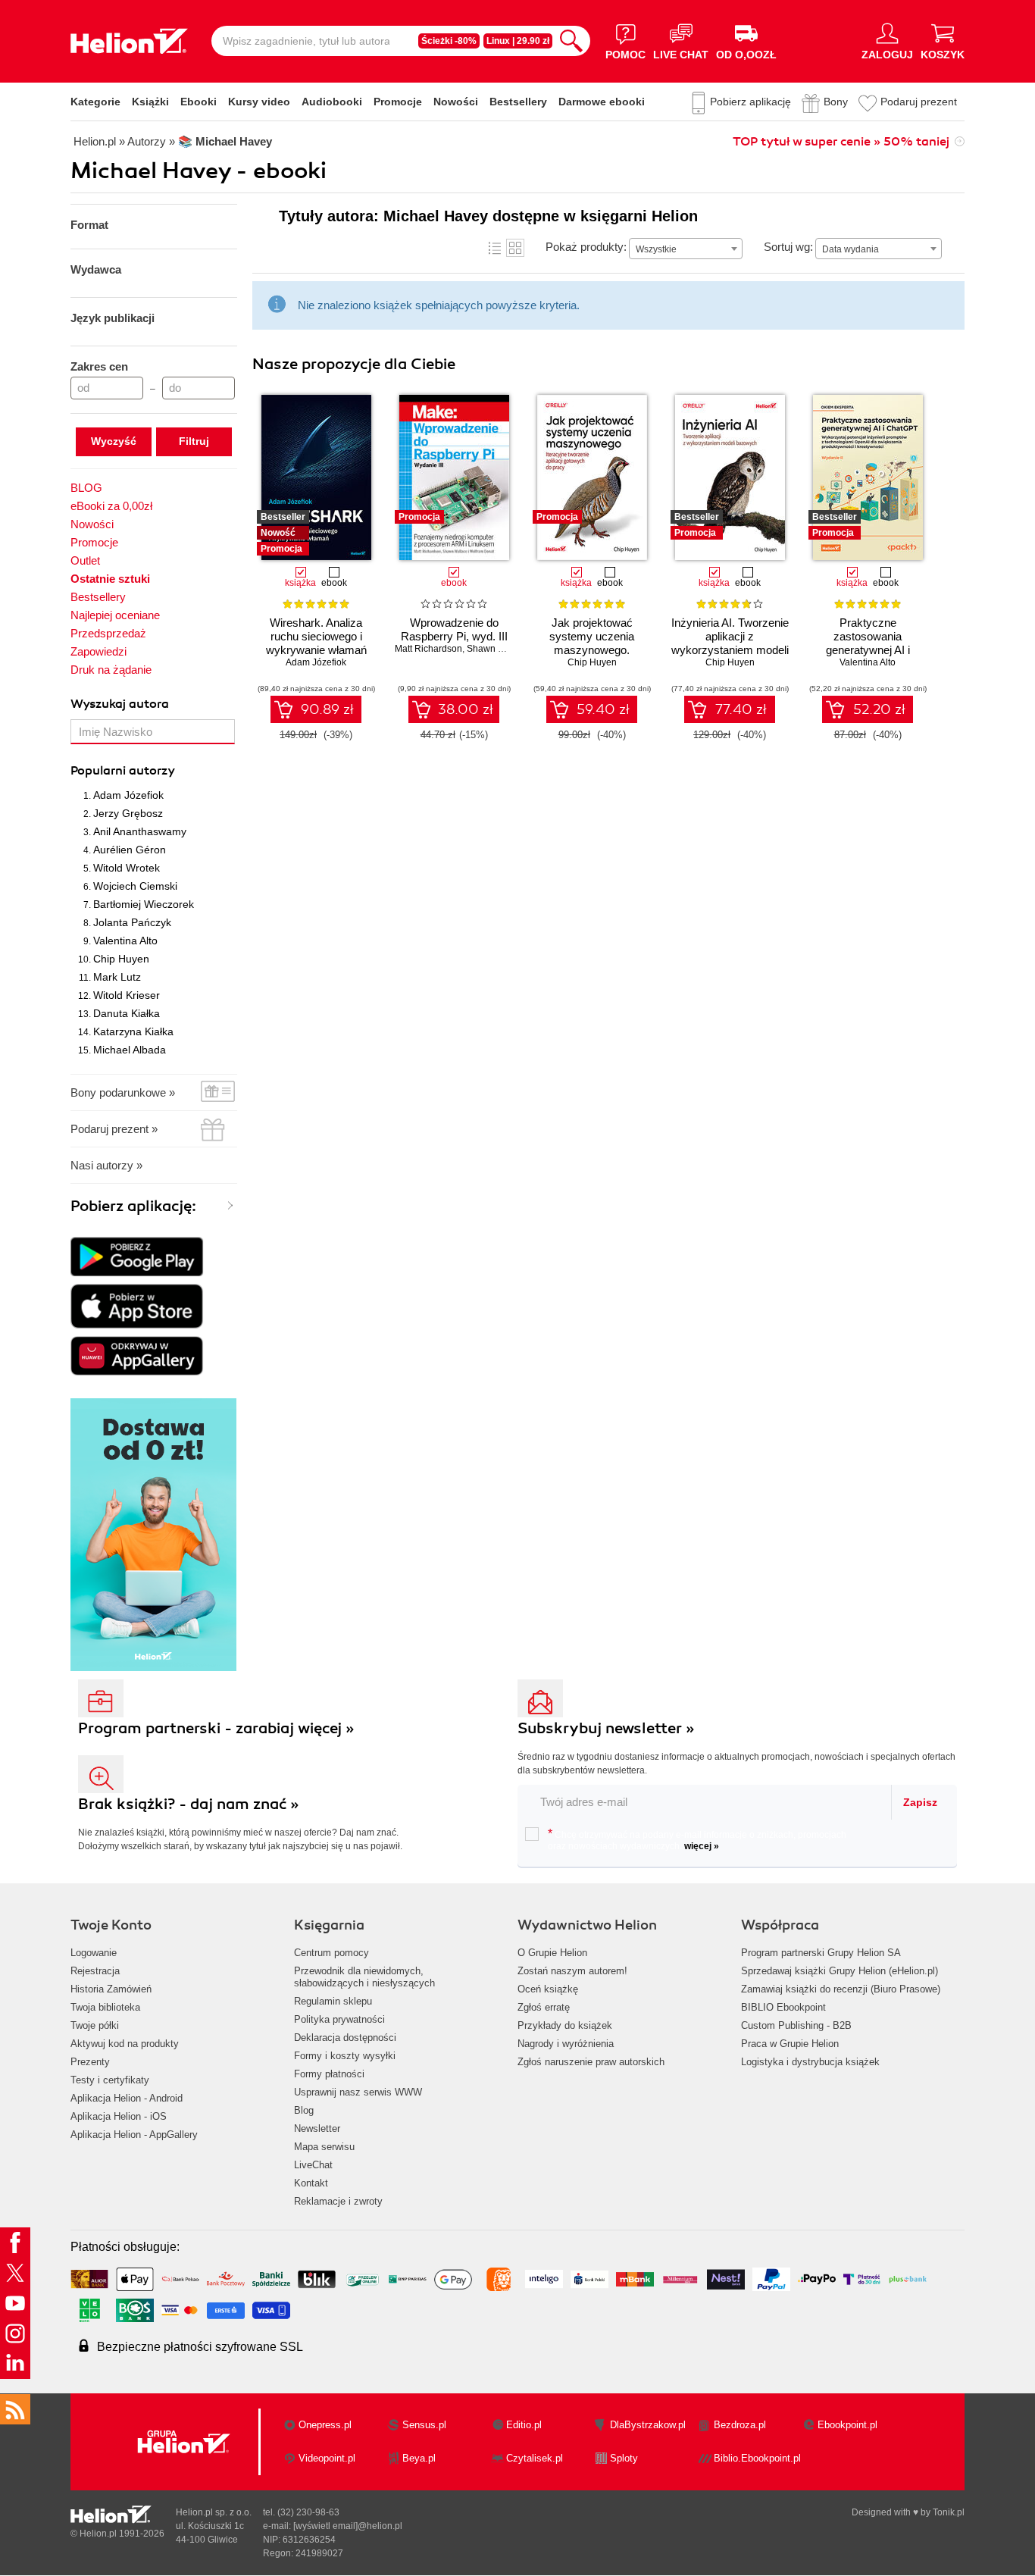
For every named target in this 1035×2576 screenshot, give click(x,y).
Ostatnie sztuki (110, 579)
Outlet (85, 560)
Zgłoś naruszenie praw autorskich (591, 2062)
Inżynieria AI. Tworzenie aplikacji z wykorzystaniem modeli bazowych (730, 643)
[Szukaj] (571, 41)
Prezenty (90, 2062)
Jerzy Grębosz (128, 813)
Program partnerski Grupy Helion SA (821, 1953)
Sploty (624, 2458)
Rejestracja (95, 1971)
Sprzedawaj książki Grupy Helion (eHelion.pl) (840, 1971)
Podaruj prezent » (114, 1129)
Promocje (398, 102)
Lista (495, 248)
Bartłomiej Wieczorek (144, 904)
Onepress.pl (325, 2425)
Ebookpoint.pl (847, 2425)
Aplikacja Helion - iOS (119, 2116)
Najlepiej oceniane (115, 615)
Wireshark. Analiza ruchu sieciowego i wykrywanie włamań (316, 636)
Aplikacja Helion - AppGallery (134, 2135)
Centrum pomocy (331, 1953)
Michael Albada (130, 1050)
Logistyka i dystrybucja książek (810, 2062)
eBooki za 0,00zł (111, 506)
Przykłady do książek (565, 2025)
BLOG (86, 488)
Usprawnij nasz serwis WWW (358, 2092)
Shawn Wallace (499, 649)
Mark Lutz (117, 977)
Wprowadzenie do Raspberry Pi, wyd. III (454, 629)
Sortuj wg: (788, 247)
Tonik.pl (949, 2512)
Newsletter (317, 2128)
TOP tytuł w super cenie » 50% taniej (841, 142)
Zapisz (920, 1802)
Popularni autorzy (123, 771)
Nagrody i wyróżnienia (566, 2044)
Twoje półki (95, 2025)
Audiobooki (332, 102)
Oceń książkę (548, 1989)
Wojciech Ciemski (135, 886)
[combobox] (686, 249)
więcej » (702, 1846)
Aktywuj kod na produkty (125, 2044)
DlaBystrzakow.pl (648, 2425)
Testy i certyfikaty (110, 2080)
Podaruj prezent (919, 102)
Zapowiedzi (98, 651)
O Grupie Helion (552, 1953)
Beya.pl (419, 2458)
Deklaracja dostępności (345, 2038)
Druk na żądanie (111, 670)
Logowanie (94, 1953)
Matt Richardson (428, 649)
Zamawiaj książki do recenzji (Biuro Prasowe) (841, 1989)
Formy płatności (329, 2074)
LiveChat (313, 2165)
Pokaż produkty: (586, 247)
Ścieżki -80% (449, 41)
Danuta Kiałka (127, 1013)
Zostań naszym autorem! (572, 1971)
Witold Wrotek (127, 868)
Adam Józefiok (128, 795)
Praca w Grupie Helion (790, 2044)
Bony (836, 102)
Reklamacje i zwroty (338, 2201)
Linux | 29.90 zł (518, 41)
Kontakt (311, 2183)
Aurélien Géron (130, 850)
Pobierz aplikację (750, 102)
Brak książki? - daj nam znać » (189, 1804)
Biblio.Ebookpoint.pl (757, 2458)
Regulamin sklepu (333, 2001)
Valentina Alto (125, 941)
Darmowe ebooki (602, 102)
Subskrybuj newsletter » (606, 1728)
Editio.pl (524, 2425)
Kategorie (95, 102)
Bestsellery (518, 102)
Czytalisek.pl (535, 2458)
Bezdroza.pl (740, 2425)
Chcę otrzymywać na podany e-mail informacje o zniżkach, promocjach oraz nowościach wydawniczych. (697, 1839)
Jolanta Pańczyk (132, 922)
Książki (150, 102)
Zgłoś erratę (544, 2007)
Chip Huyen (121, 959)
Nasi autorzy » (106, 1165)
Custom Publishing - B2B (796, 2025)
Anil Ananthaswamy (140, 831)
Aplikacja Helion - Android (127, 2098)
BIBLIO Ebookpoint (783, 2007)
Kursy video (259, 102)
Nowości (456, 102)
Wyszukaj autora (120, 704)
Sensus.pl (424, 2425)
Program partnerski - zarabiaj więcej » (216, 1728)
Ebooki (199, 102)
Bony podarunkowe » (123, 1092)
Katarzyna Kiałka (133, 1031)
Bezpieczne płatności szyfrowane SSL (200, 2347)
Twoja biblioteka (105, 2007)
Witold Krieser (127, 995)
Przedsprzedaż (108, 633)
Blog (304, 2110)
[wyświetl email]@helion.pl (348, 2526)
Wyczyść (114, 441)
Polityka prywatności (339, 2019)
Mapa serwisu (324, 2147)
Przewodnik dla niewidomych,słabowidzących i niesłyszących (364, 1977)
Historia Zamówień (111, 1989)
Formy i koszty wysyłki (345, 2056)
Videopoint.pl (327, 2458)
